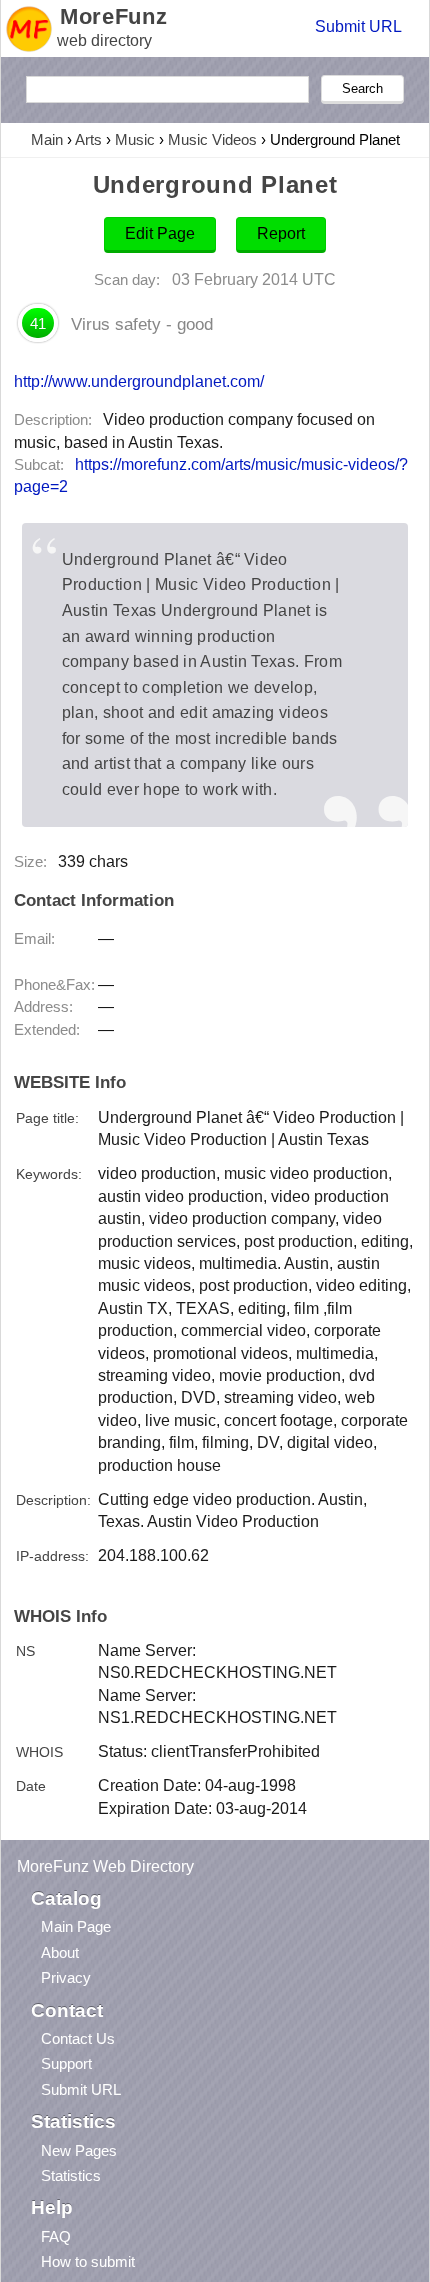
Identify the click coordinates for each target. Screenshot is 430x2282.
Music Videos (212, 139)
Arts (88, 139)
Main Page (76, 1926)
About (60, 1952)
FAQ (56, 2236)
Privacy (66, 1977)
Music (135, 139)
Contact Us (78, 2038)
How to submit (88, 2261)
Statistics (71, 2175)
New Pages (79, 2150)
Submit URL (358, 26)
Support (66, 2063)
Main (47, 139)
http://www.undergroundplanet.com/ (139, 381)
